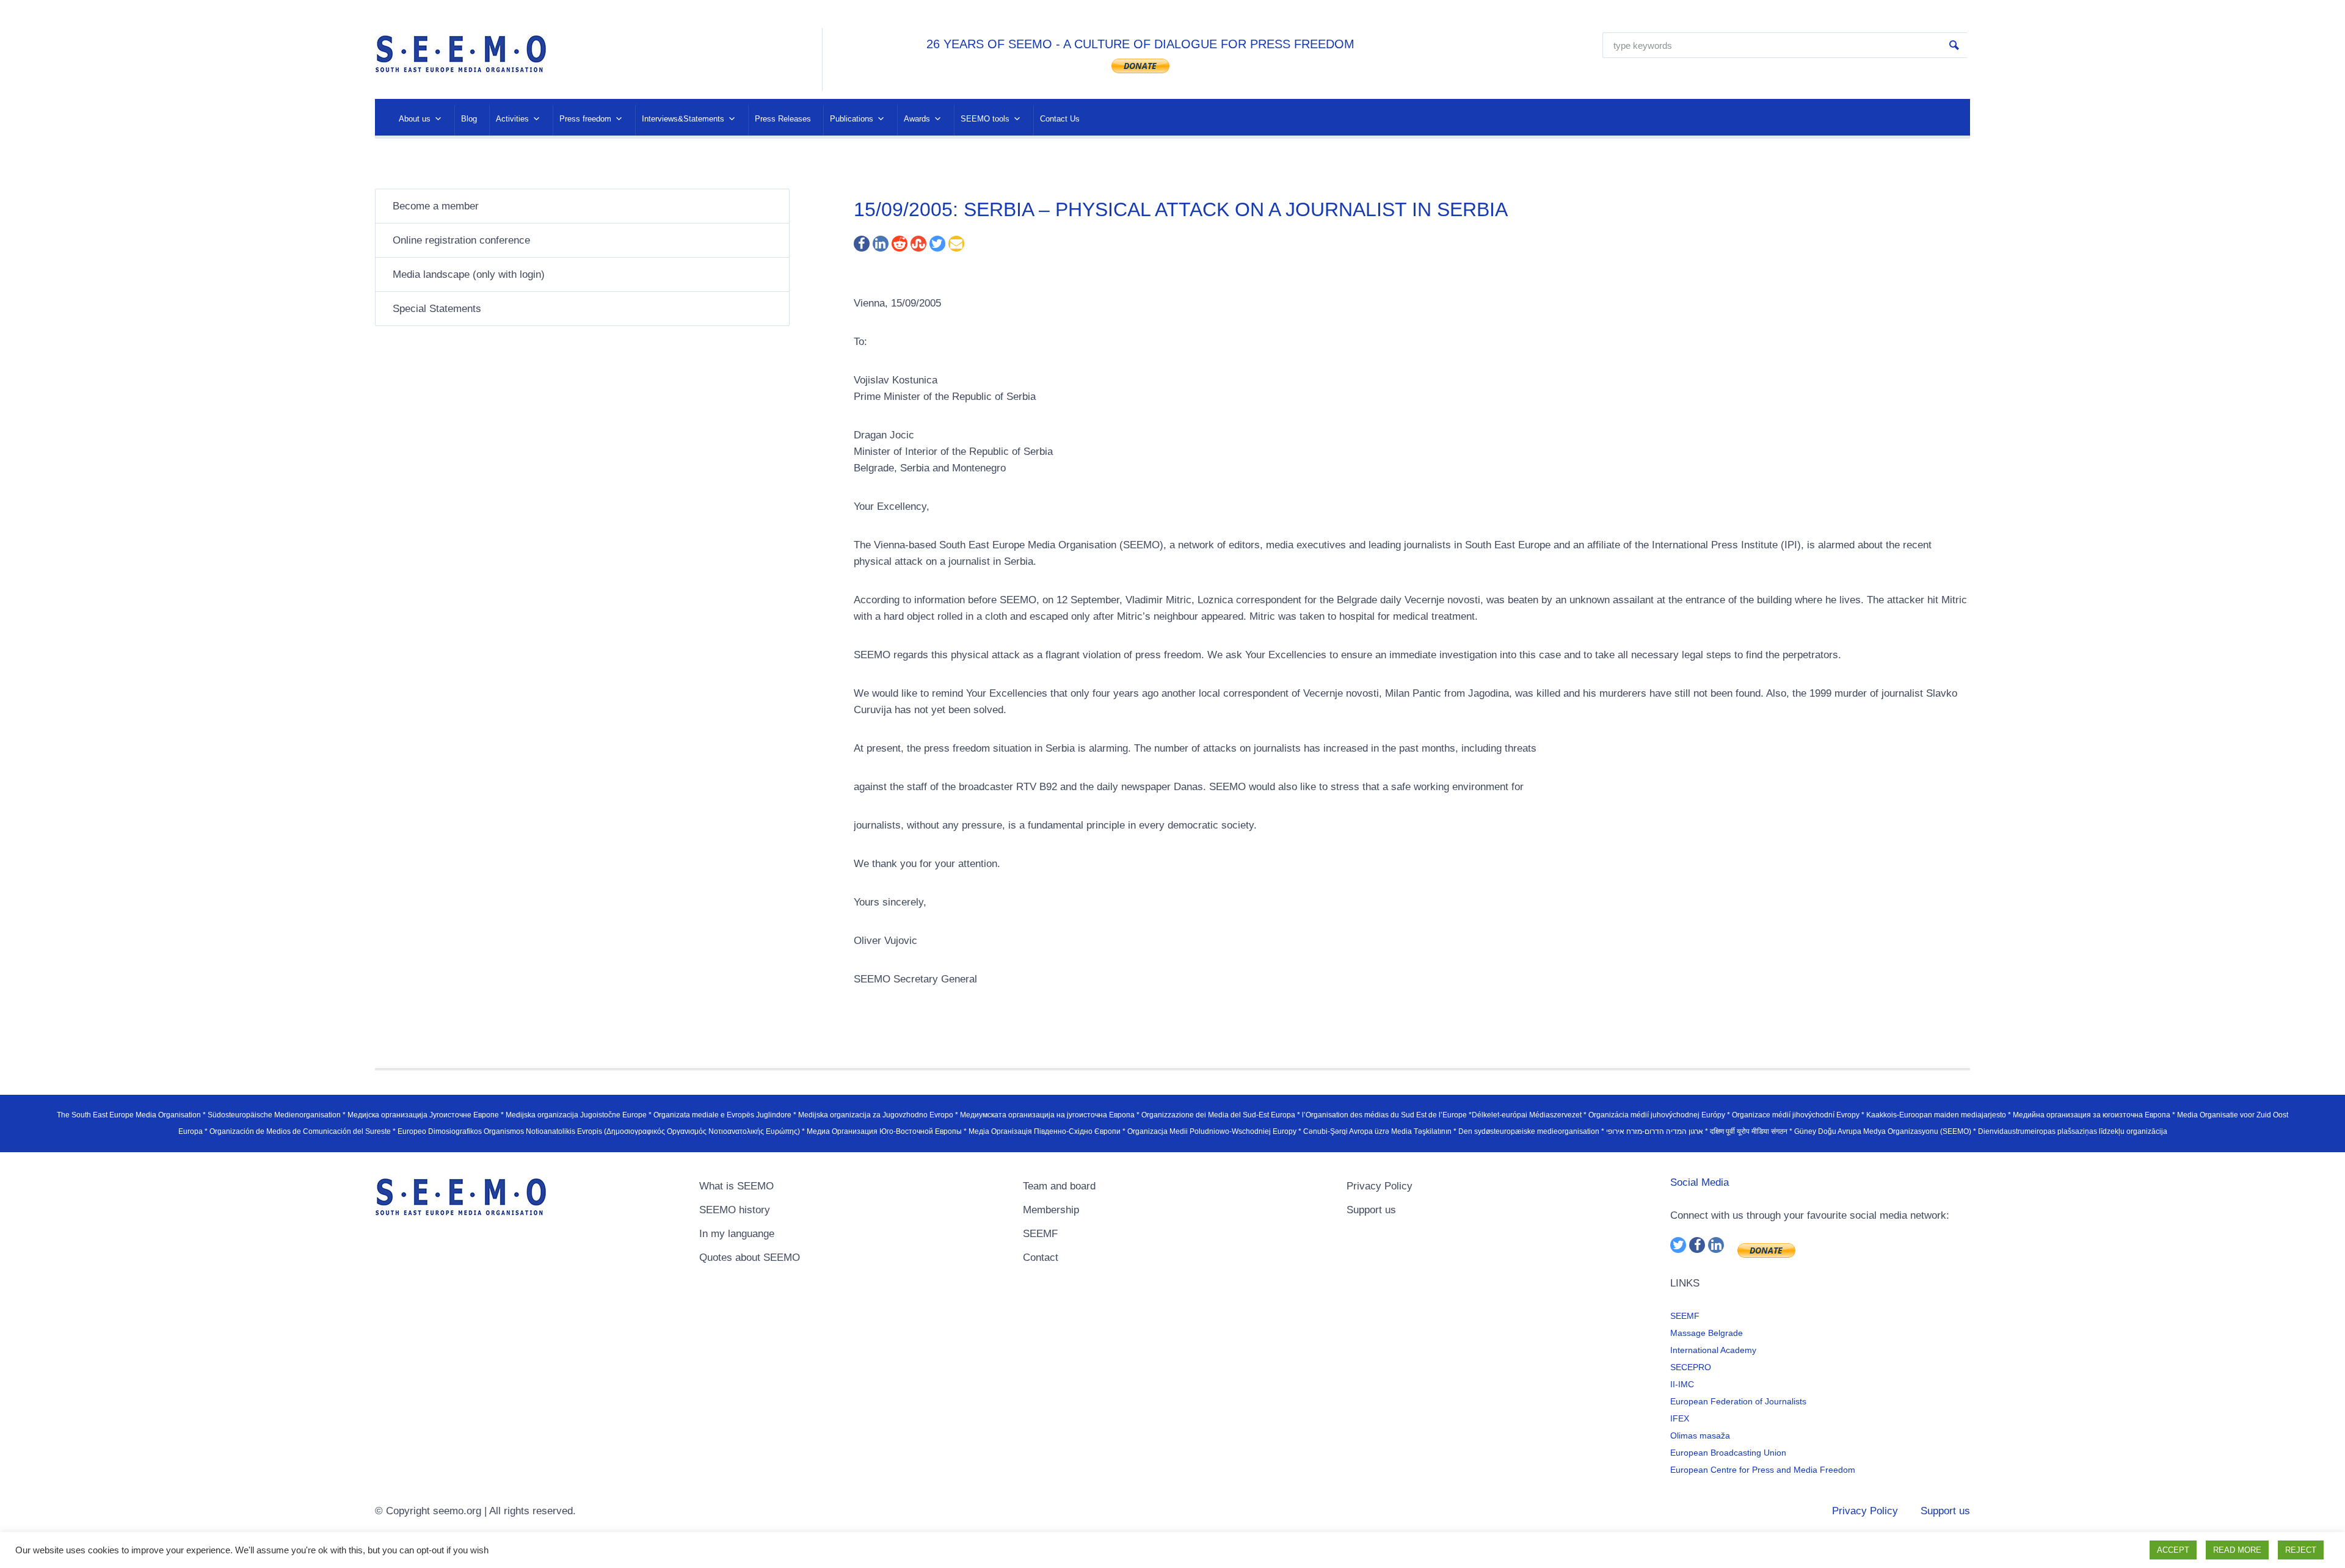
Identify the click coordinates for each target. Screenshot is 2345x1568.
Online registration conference (461, 240)
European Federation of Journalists (1738, 1401)
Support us (1371, 1210)
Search (1954, 45)
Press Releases (783, 119)
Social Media (1700, 1182)
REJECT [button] (2301, 1550)
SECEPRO (1691, 1367)
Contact (1041, 1258)
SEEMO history (735, 1210)
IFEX (1680, 1418)
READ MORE (2237, 1550)
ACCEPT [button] (2173, 1550)
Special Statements (437, 309)
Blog (469, 119)
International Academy (1713, 1350)
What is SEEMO (736, 1186)
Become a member (436, 206)
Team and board (1059, 1186)
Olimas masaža (1700, 1436)
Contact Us (1060, 119)
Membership (1051, 1210)
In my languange (737, 1234)
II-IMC (1682, 1384)
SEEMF (1040, 1234)
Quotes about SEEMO (750, 1258)
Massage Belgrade (1707, 1333)
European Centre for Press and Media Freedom (1763, 1470)
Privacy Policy (1380, 1186)
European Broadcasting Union (1728, 1453)
